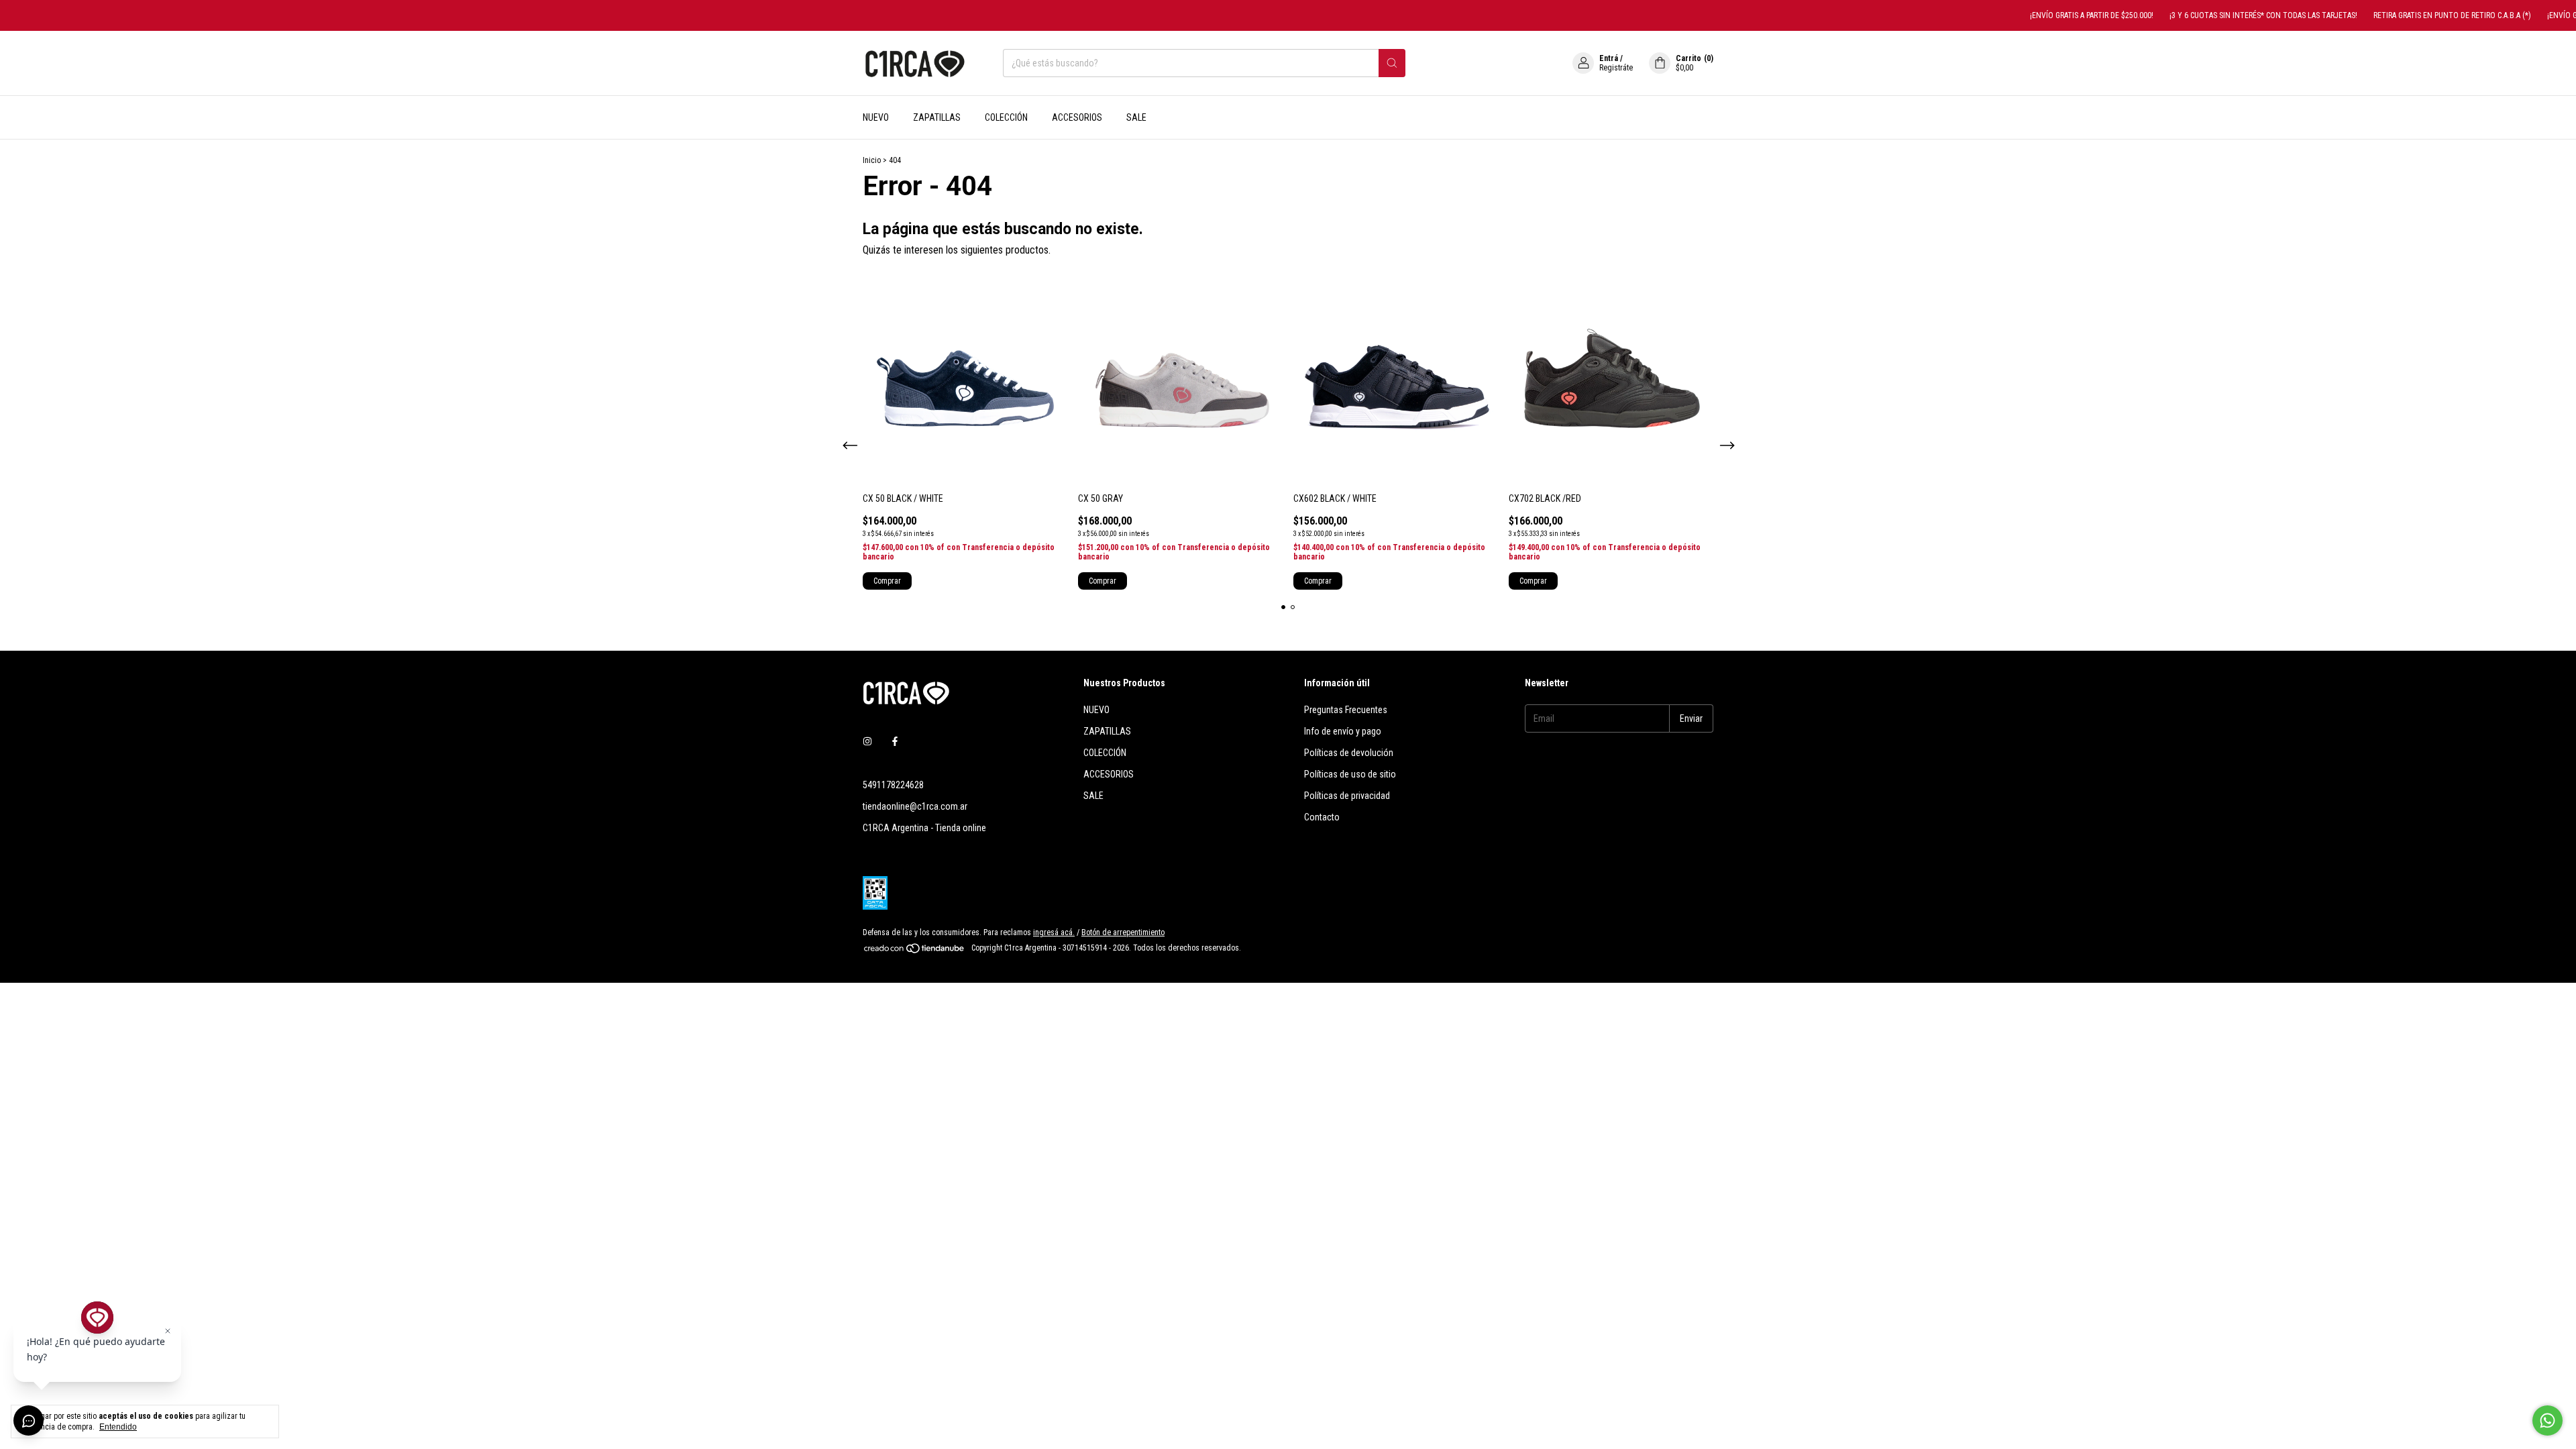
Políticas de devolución (1349, 753)
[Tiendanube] (915, 951)
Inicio (872, 160)
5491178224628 (893, 785)
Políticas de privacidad (1347, 796)
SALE (1136, 117)
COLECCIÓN (1006, 117)
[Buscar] (1392, 63)
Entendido (118, 1427)
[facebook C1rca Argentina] (895, 742)
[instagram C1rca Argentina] (867, 742)
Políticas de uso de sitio (1350, 774)
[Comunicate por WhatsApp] (2547, 1420)
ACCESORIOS (1077, 117)
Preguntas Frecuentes (1346, 710)
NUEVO (876, 117)
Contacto (1322, 817)
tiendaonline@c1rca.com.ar (915, 806)
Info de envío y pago (1343, 731)
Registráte (1616, 68)
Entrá (1609, 58)
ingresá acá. (1054, 932)
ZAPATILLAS (937, 117)
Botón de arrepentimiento (1123, 932)
